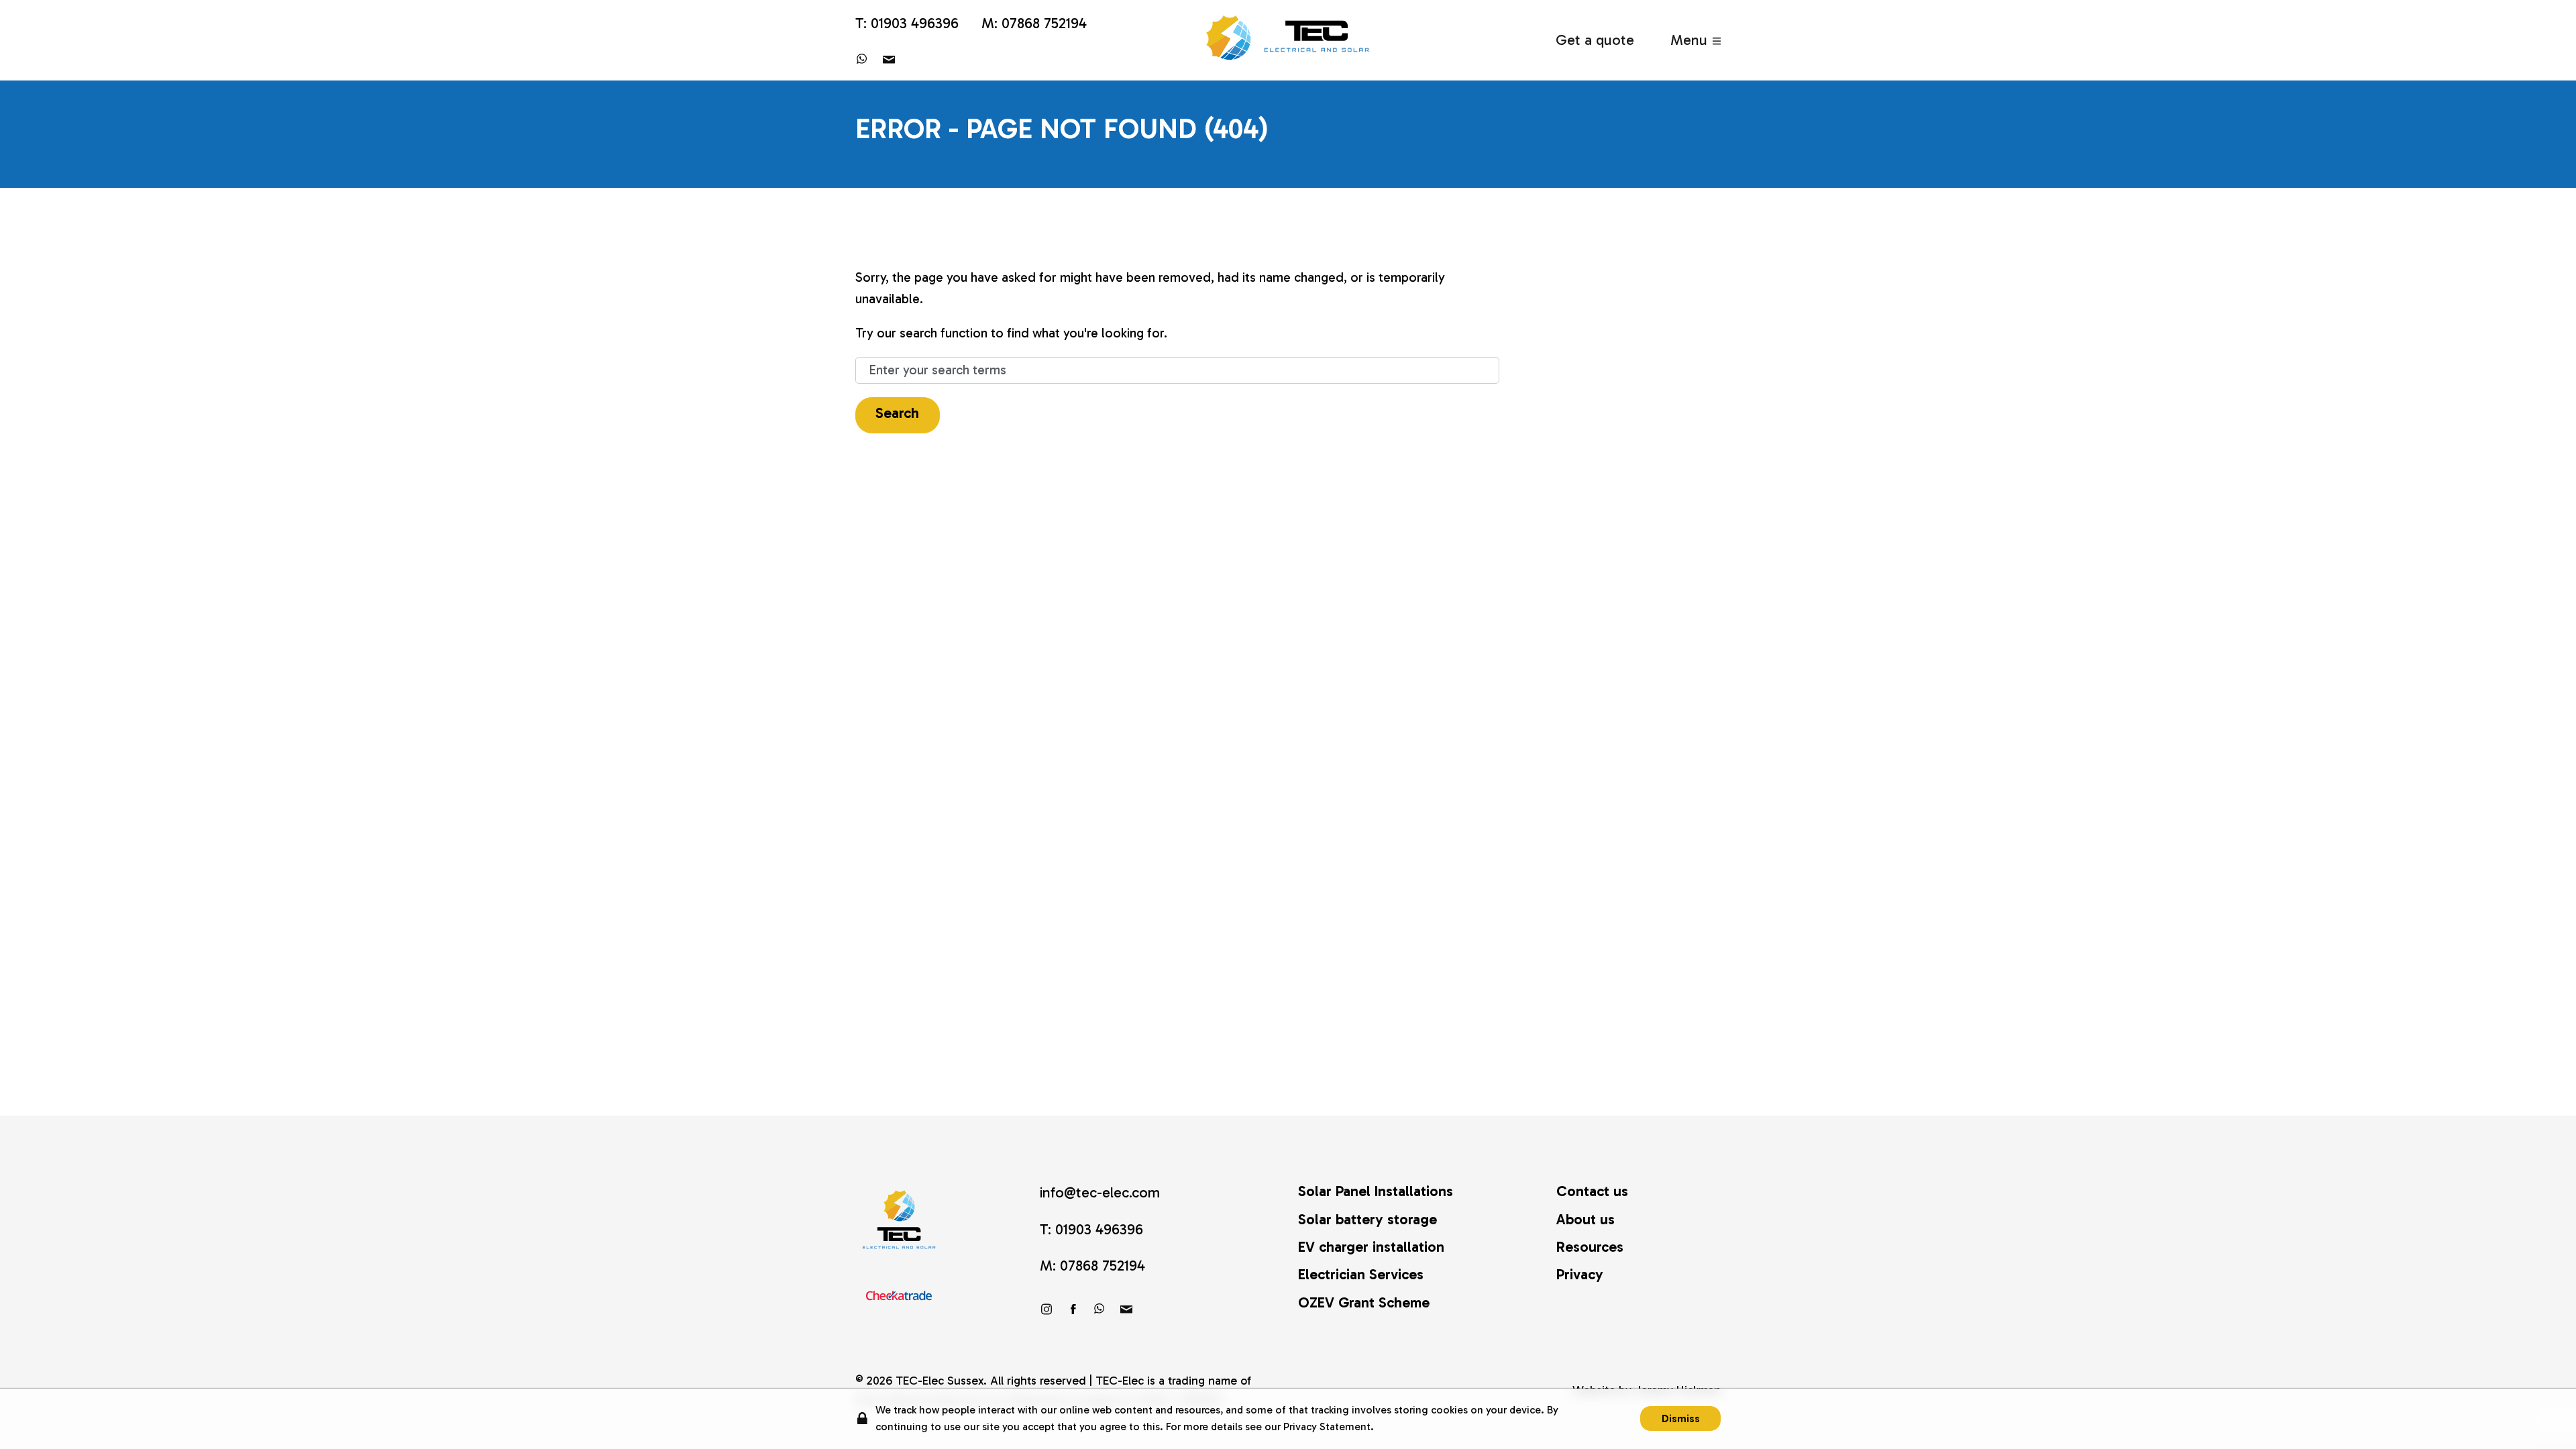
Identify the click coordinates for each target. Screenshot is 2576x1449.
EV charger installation (1371, 1247)
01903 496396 (915, 23)
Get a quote (1595, 40)
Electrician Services (1361, 1275)
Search (897, 413)
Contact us (1592, 1191)
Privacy (1580, 1275)
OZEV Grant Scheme (1364, 1303)
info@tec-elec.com (889, 59)
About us (1586, 1220)
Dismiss (1681, 1418)
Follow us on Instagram (1046, 1309)
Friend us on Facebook (1073, 1309)
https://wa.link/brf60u (862, 59)
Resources (1590, 1247)
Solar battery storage (1367, 1220)
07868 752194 (1044, 23)
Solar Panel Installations (1376, 1191)
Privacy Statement (1327, 1427)
